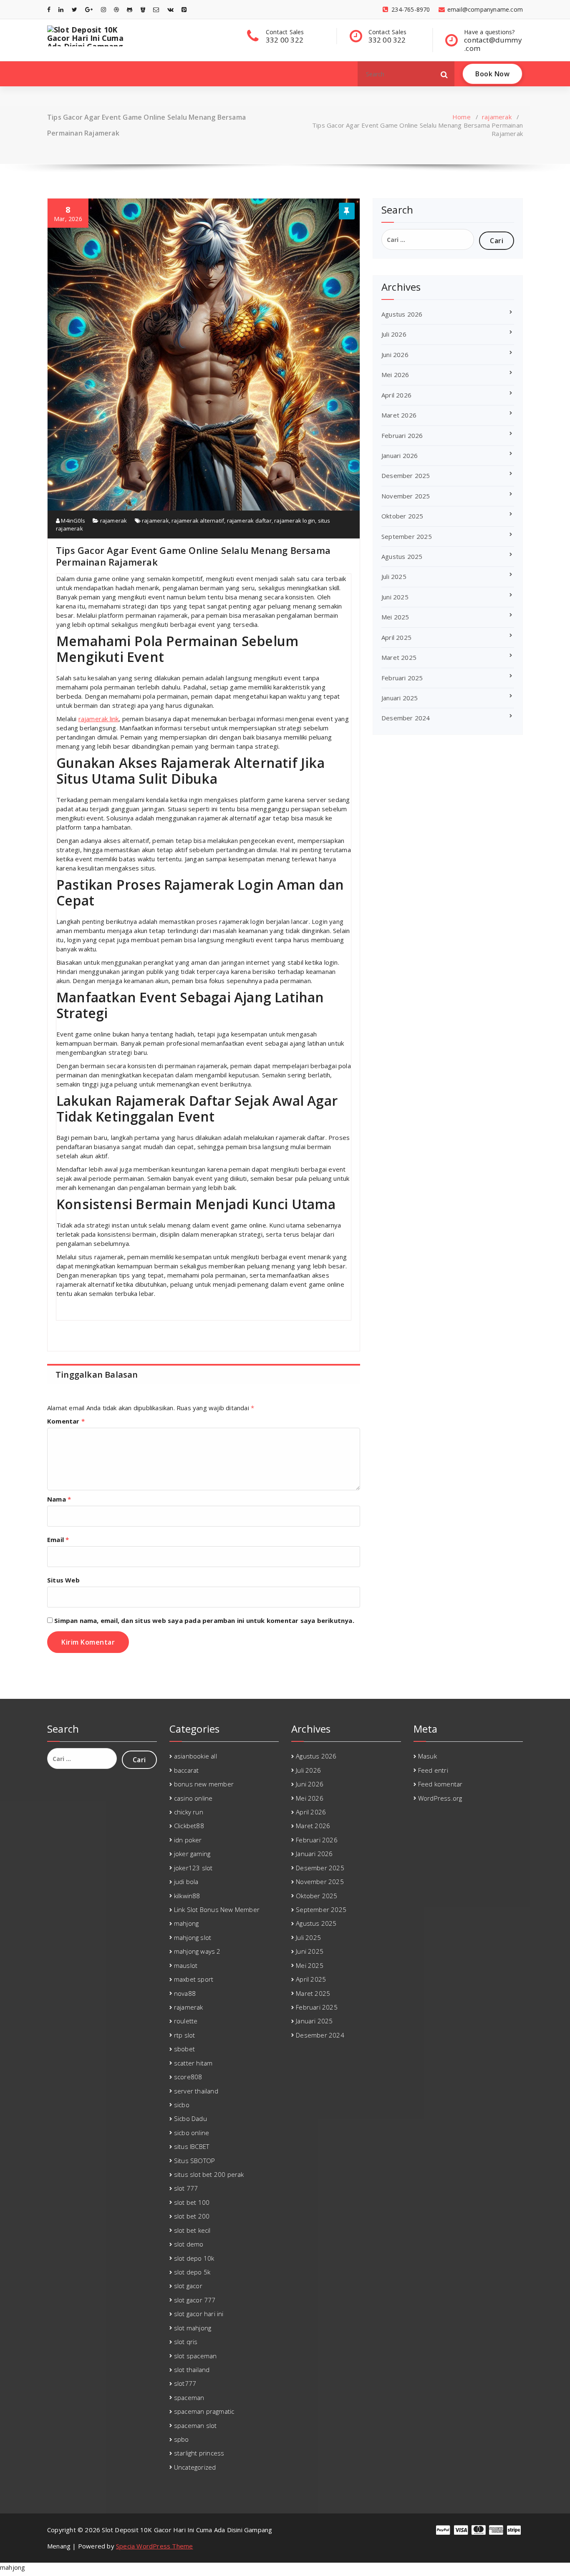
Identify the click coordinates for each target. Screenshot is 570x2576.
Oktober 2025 (402, 516)
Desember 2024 (406, 718)
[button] (444, 74)
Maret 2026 (399, 415)
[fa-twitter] (74, 9)
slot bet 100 (192, 2202)
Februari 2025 (402, 678)
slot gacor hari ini (199, 2314)
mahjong (186, 1923)
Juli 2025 (394, 576)
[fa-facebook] (49, 9)
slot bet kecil (192, 2230)
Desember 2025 (406, 475)
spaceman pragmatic (204, 2411)
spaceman (189, 2397)
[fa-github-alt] (130, 9)
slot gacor (188, 2286)
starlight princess (199, 2453)
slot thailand (192, 2370)
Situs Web (63, 1580)
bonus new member (204, 1784)
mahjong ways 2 (197, 1951)
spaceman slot (195, 2425)
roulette (186, 2021)
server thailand (196, 2091)
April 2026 (396, 395)
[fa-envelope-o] (156, 9)
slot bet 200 (192, 2216)
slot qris (186, 2342)
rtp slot (185, 2035)
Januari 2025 (400, 698)
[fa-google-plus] (89, 9)
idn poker (188, 1840)
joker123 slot (193, 1868)
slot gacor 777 (195, 2300)
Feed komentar (440, 1784)
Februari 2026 (402, 435)
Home (462, 117)
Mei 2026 (395, 375)
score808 (188, 2077)
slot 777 (186, 2188)
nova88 (185, 1993)
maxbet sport (194, 1979)
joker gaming (192, 1854)
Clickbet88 (189, 1826)
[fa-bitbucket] (143, 9)
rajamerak (497, 117)
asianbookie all (195, 1756)
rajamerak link (99, 719)
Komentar (66, 1421)
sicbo (182, 2105)
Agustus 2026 (402, 314)
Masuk (427, 1756)
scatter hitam (193, 2063)
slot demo (189, 2244)
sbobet (184, 2049)
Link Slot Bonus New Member (217, 1909)
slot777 (185, 2383)
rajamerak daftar (249, 521)
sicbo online (192, 2133)
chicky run (189, 1812)
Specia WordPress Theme (154, 2546)
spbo (182, 2439)
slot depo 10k (194, 2258)
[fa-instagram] (103, 9)
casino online (193, 1798)
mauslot (186, 1965)
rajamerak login (295, 521)
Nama (59, 1499)
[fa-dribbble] (116, 9)
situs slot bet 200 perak (209, 2174)
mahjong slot (193, 1937)
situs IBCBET (192, 2146)
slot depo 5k (192, 2272)
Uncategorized (195, 2467)
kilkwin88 (187, 1896)
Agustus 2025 (402, 556)
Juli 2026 (394, 334)
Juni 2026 (395, 355)
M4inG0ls (72, 521)
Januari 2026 (400, 455)
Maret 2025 (399, 657)
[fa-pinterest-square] (184, 9)
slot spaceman (195, 2356)
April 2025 (396, 637)
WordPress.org (440, 1798)
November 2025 (406, 496)
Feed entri (433, 1770)
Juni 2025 (395, 597)
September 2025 (407, 536)
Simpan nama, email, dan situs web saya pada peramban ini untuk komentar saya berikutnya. (204, 1620)
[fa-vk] (170, 9)
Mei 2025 (395, 617)
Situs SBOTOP (194, 2161)
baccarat (187, 1770)
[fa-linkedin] (61, 9)
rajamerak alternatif (198, 521)
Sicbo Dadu (190, 2118)
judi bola (186, 1882)
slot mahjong (193, 2328)
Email (58, 1540)
